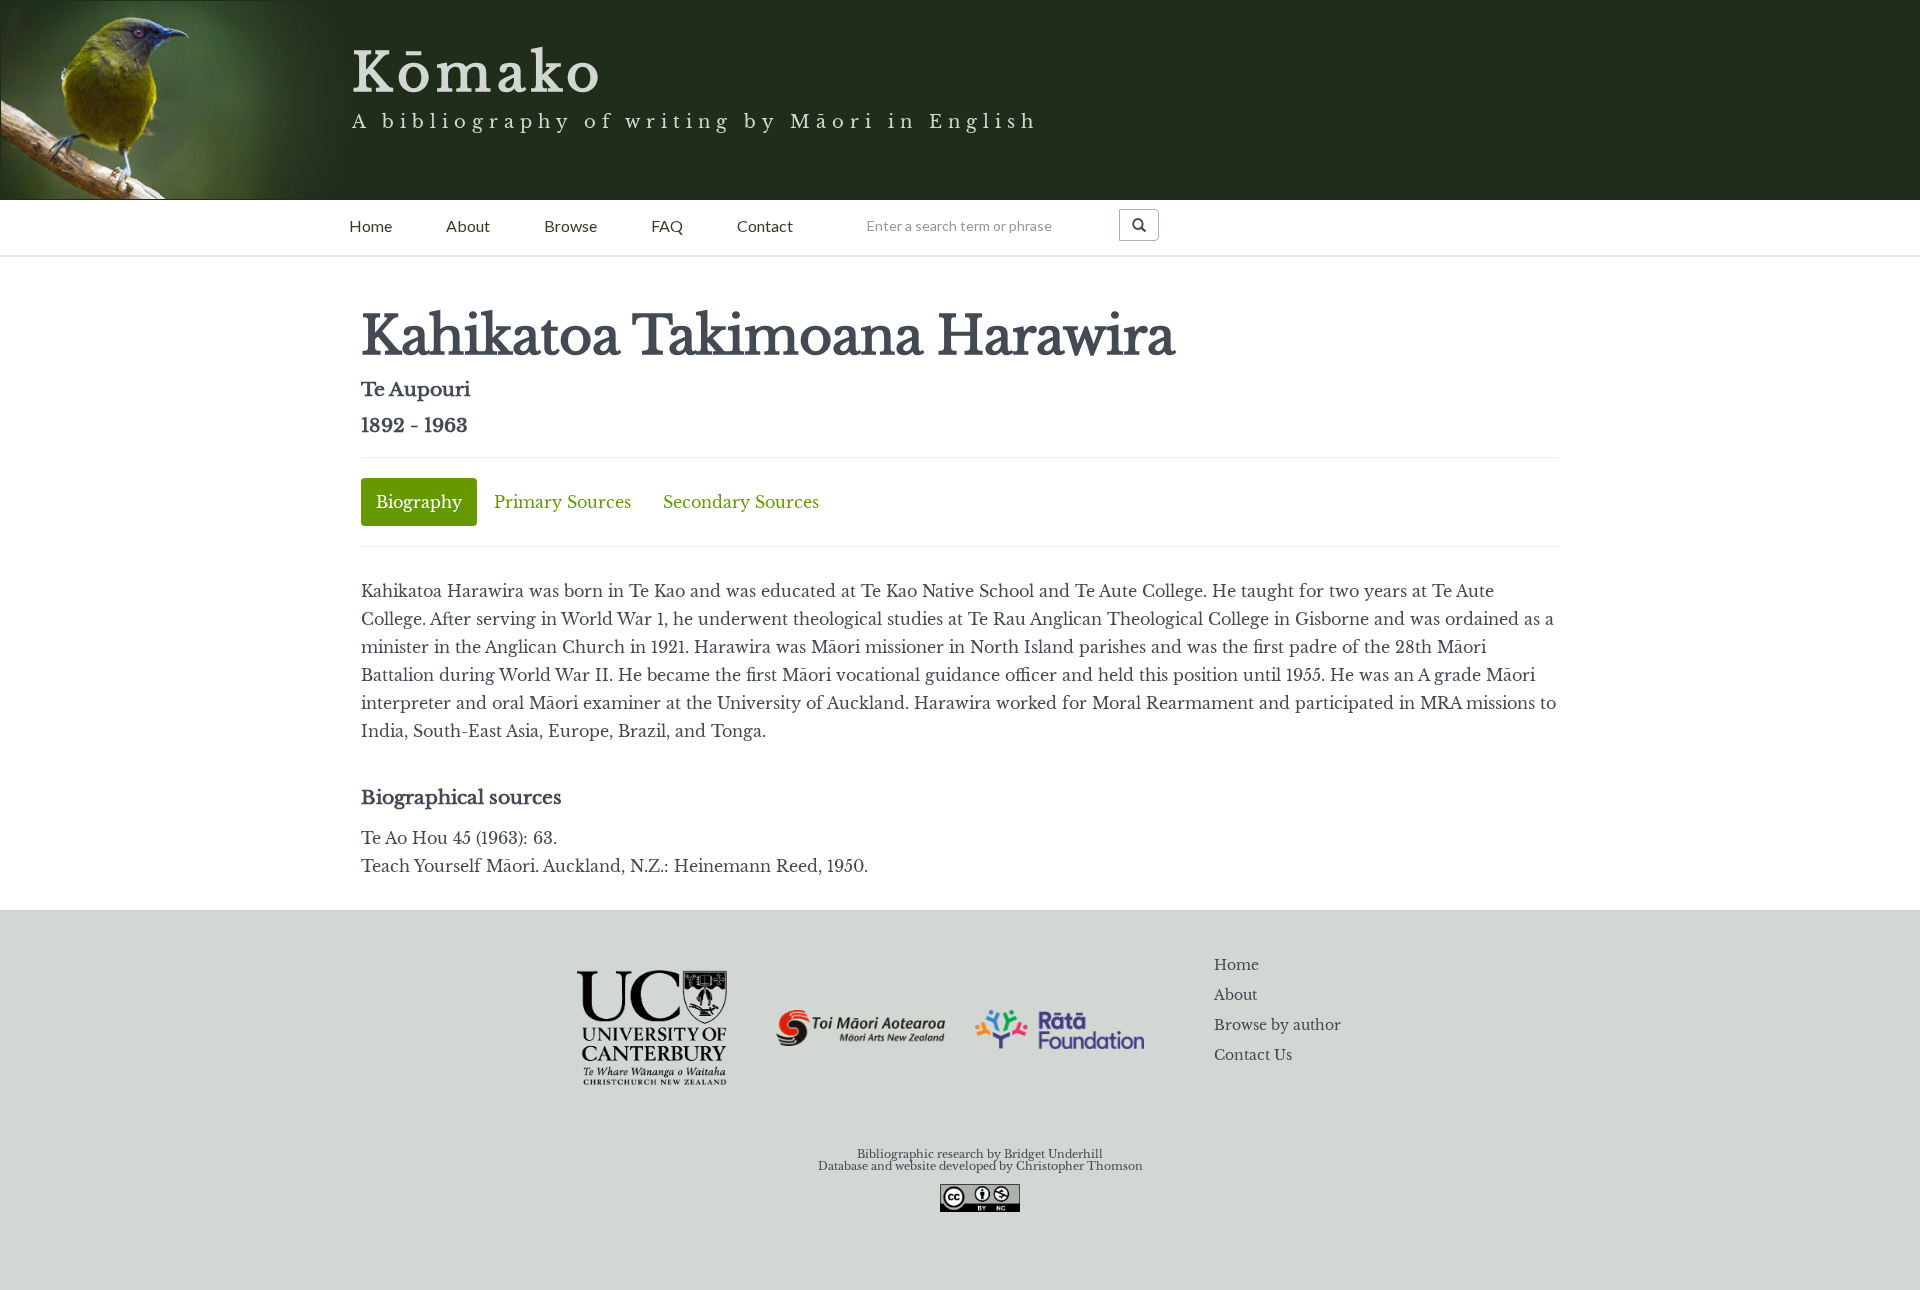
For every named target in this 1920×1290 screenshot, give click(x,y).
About (468, 225)
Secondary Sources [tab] (741, 502)
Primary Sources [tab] (562, 502)
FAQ (667, 225)
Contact (765, 225)
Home (370, 225)
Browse (570, 225)
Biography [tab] (419, 502)
